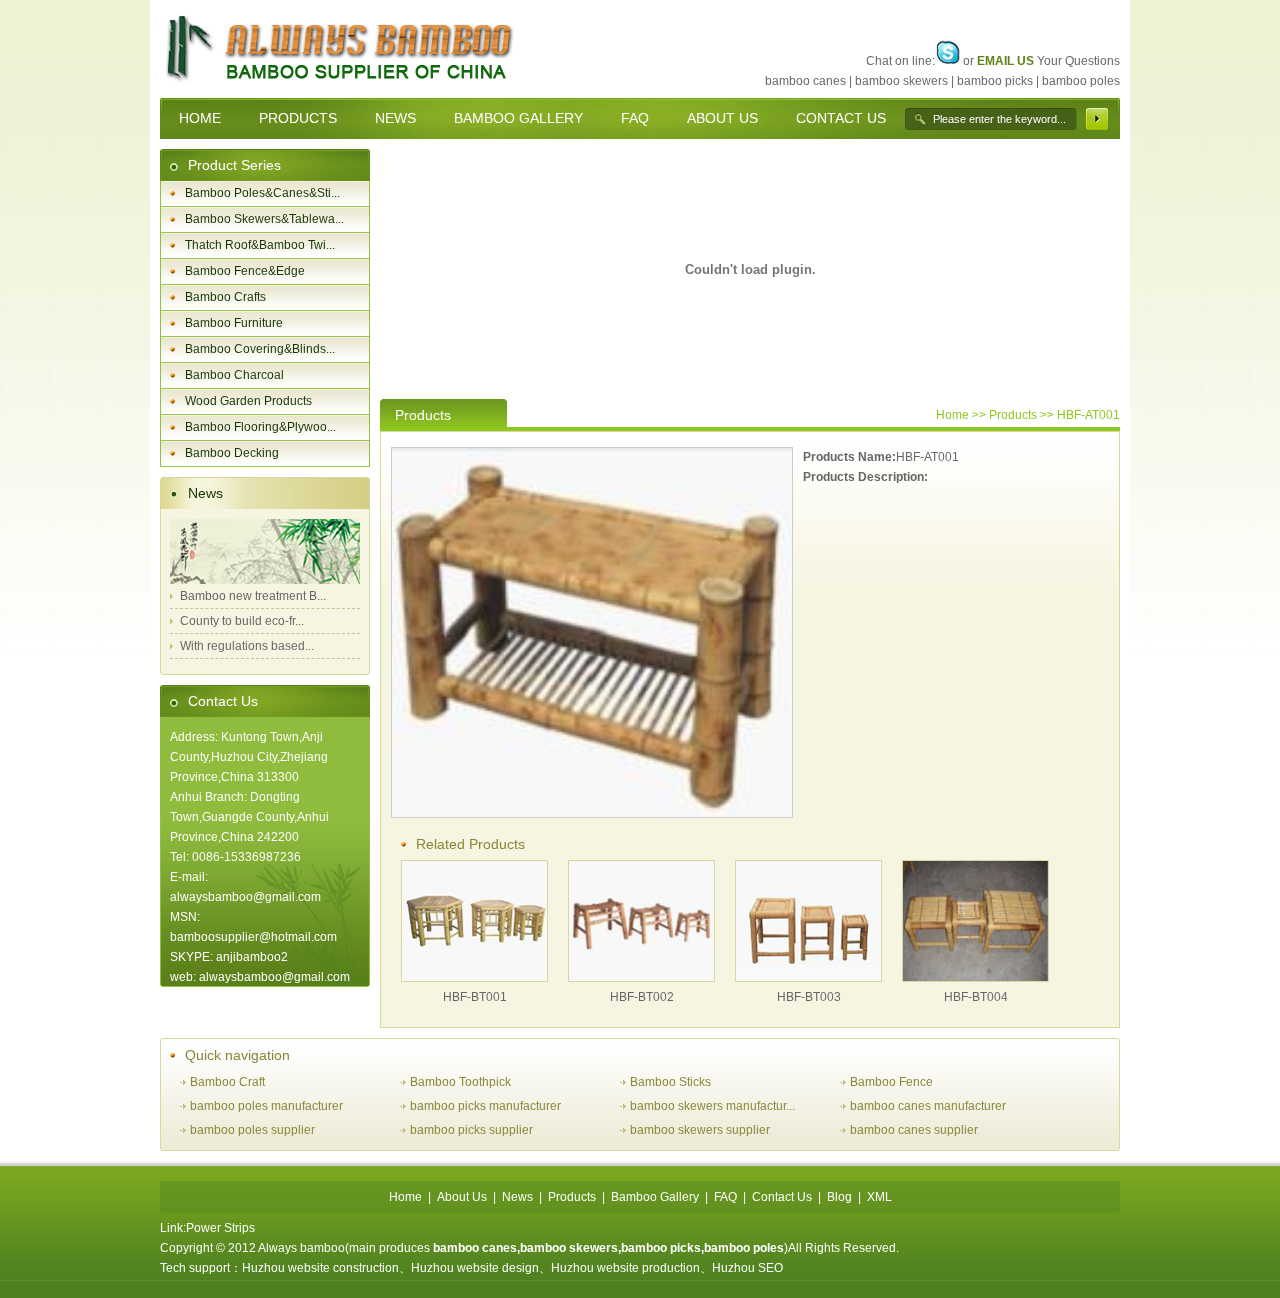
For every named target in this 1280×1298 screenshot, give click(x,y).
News (205, 493)
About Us (462, 1197)
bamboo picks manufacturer (485, 1106)
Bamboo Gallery (655, 1197)
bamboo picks (995, 81)
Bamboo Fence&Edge (245, 271)
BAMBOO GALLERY (518, 118)
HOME (200, 118)
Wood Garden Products (248, 401)
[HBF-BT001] (474, 977)
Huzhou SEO (747, 1268)
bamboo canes (805, 81)
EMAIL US (1005, 61)
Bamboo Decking (232, 453)
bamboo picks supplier (471, 1130)
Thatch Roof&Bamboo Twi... (260, 245)
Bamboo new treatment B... (253, 596)
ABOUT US (722, 118)
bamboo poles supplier (252, 1130)
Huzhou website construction (320, 1268)
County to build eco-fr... (242, 621)
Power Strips (220, 1228)
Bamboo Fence (891, 1082)
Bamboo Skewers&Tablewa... (264, 219)
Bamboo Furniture (234, 323)
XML (879, 1197)
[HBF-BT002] (641, 977)
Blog (839, 1197)
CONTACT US (841, 118)
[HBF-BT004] (975, 977)
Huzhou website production (625, 1268)
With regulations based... (247, 646)
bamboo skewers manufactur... (712, 1106)
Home (952, 415)
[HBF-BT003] (808, 977)
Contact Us (223, 701)
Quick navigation (237, 1055)
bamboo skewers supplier (700, 1130)
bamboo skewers (901, 81)
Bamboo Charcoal (234, 375)
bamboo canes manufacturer (928, 1106)
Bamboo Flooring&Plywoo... (260, 427)
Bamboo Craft (227, 1082)
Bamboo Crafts (225, 297)
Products (572, 1197)
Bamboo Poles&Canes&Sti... (262, 193)
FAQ (635, 118)
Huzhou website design (475, 1268)
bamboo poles (1081, 81)
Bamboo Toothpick (460, 1082)
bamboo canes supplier (914, 1130)
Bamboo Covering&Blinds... (260, 349)
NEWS (395, 118)
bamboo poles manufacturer (266, 1106)
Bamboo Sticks (670, 1082)
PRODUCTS (298, 118)
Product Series (234, 165)
